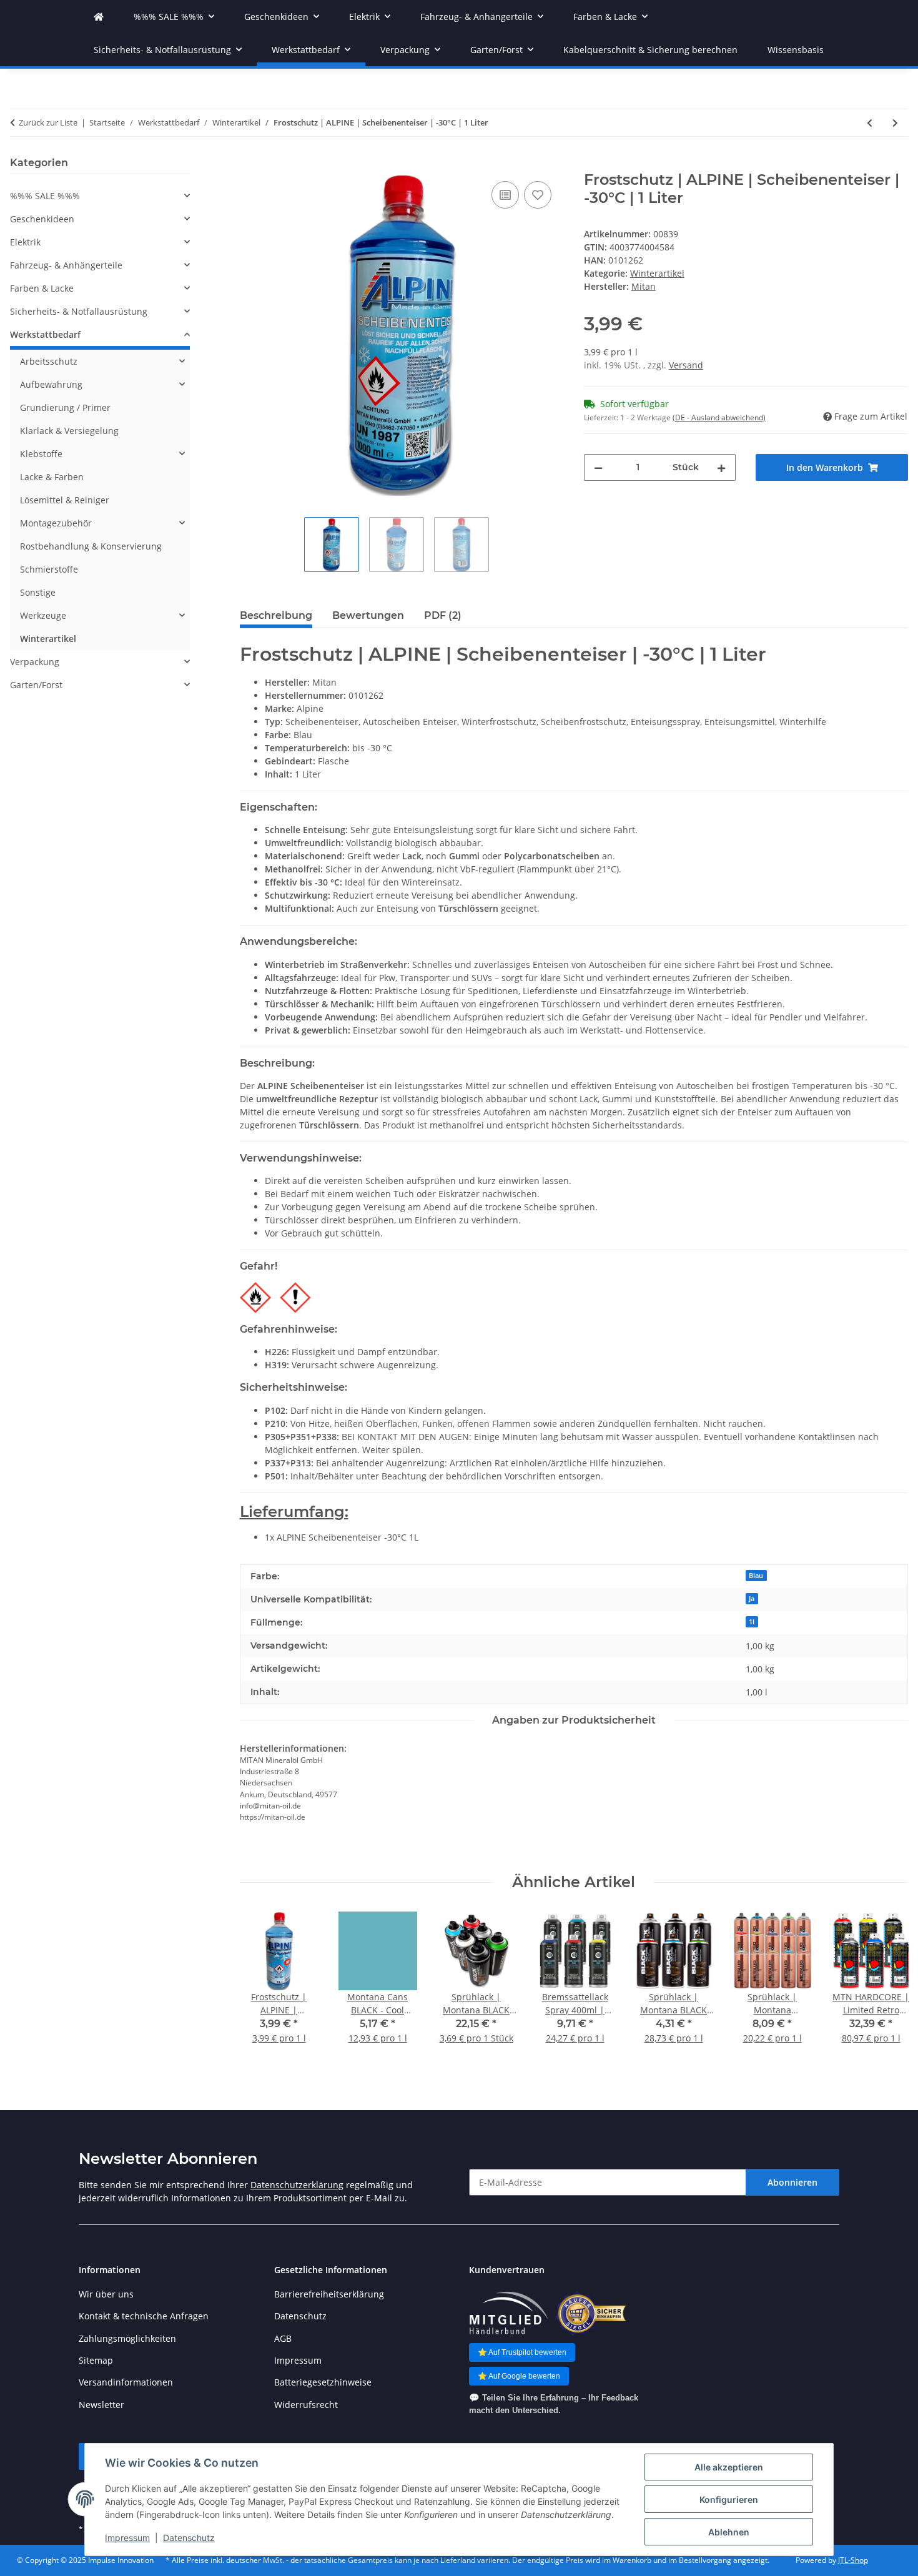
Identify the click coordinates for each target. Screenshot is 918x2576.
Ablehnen (729, 2532)
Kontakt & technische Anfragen (144, 2316)
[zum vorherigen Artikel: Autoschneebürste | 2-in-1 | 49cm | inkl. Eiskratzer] (870, 123)
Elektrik (25, 242)
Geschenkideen (42, 219)
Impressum (127, 2538)
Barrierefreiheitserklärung (329, 2294)
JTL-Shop (853, 2560)
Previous (260, 1986)
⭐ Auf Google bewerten (519, 2376)
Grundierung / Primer (65, 407)
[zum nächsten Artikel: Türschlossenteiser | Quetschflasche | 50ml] (895, 123)
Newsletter (101, 2405)
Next (888, 1986)
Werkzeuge (43, 615)
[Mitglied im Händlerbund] (508, 2313)
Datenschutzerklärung (297, 2185)
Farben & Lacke (42, 288)
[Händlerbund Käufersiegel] (591, 2313)
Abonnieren (792, 2182)
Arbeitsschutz (49, 361)
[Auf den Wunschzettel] (538, 195)
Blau (756, 1576)
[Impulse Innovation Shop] (99, 17)
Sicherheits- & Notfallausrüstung (79, 311)
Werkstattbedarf (45, 334)
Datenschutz (189, 2538)
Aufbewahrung (51, 384)
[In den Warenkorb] (250, 164)
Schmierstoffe (49, 569)
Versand (686, 365)
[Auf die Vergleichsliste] (505, 195)
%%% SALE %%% (45, 196)
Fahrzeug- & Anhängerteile (66, 265)
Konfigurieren (729, 2500)
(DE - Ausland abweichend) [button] (719, 417)
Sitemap (96, 2360)
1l (752, 1622)
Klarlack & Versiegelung (69, 431)
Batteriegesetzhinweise (323, 2382)
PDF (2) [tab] (443, 615)
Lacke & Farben (52, 477)
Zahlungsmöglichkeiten (127, 2338)
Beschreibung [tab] (276, 615)
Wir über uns (106, 2294)
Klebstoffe (41, 454)
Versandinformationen (126, 2382)
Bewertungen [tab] (368, 615)
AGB (283, 2338)
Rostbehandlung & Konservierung (91, 546)
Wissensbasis (796, 50)
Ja (752, 1599)
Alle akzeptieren (729, 2467)
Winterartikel (657, 273)
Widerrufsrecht (306, 2405)
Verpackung (35, 662)
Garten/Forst (36, 685)
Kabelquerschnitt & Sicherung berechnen (650, 50)
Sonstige (38, 592)
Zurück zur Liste (48, 122)
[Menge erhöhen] (721, 467)
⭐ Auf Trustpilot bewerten (522, 2352)
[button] (100, 196)
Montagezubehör (56, 523)
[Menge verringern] (598, 467)
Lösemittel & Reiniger (65, 500)
